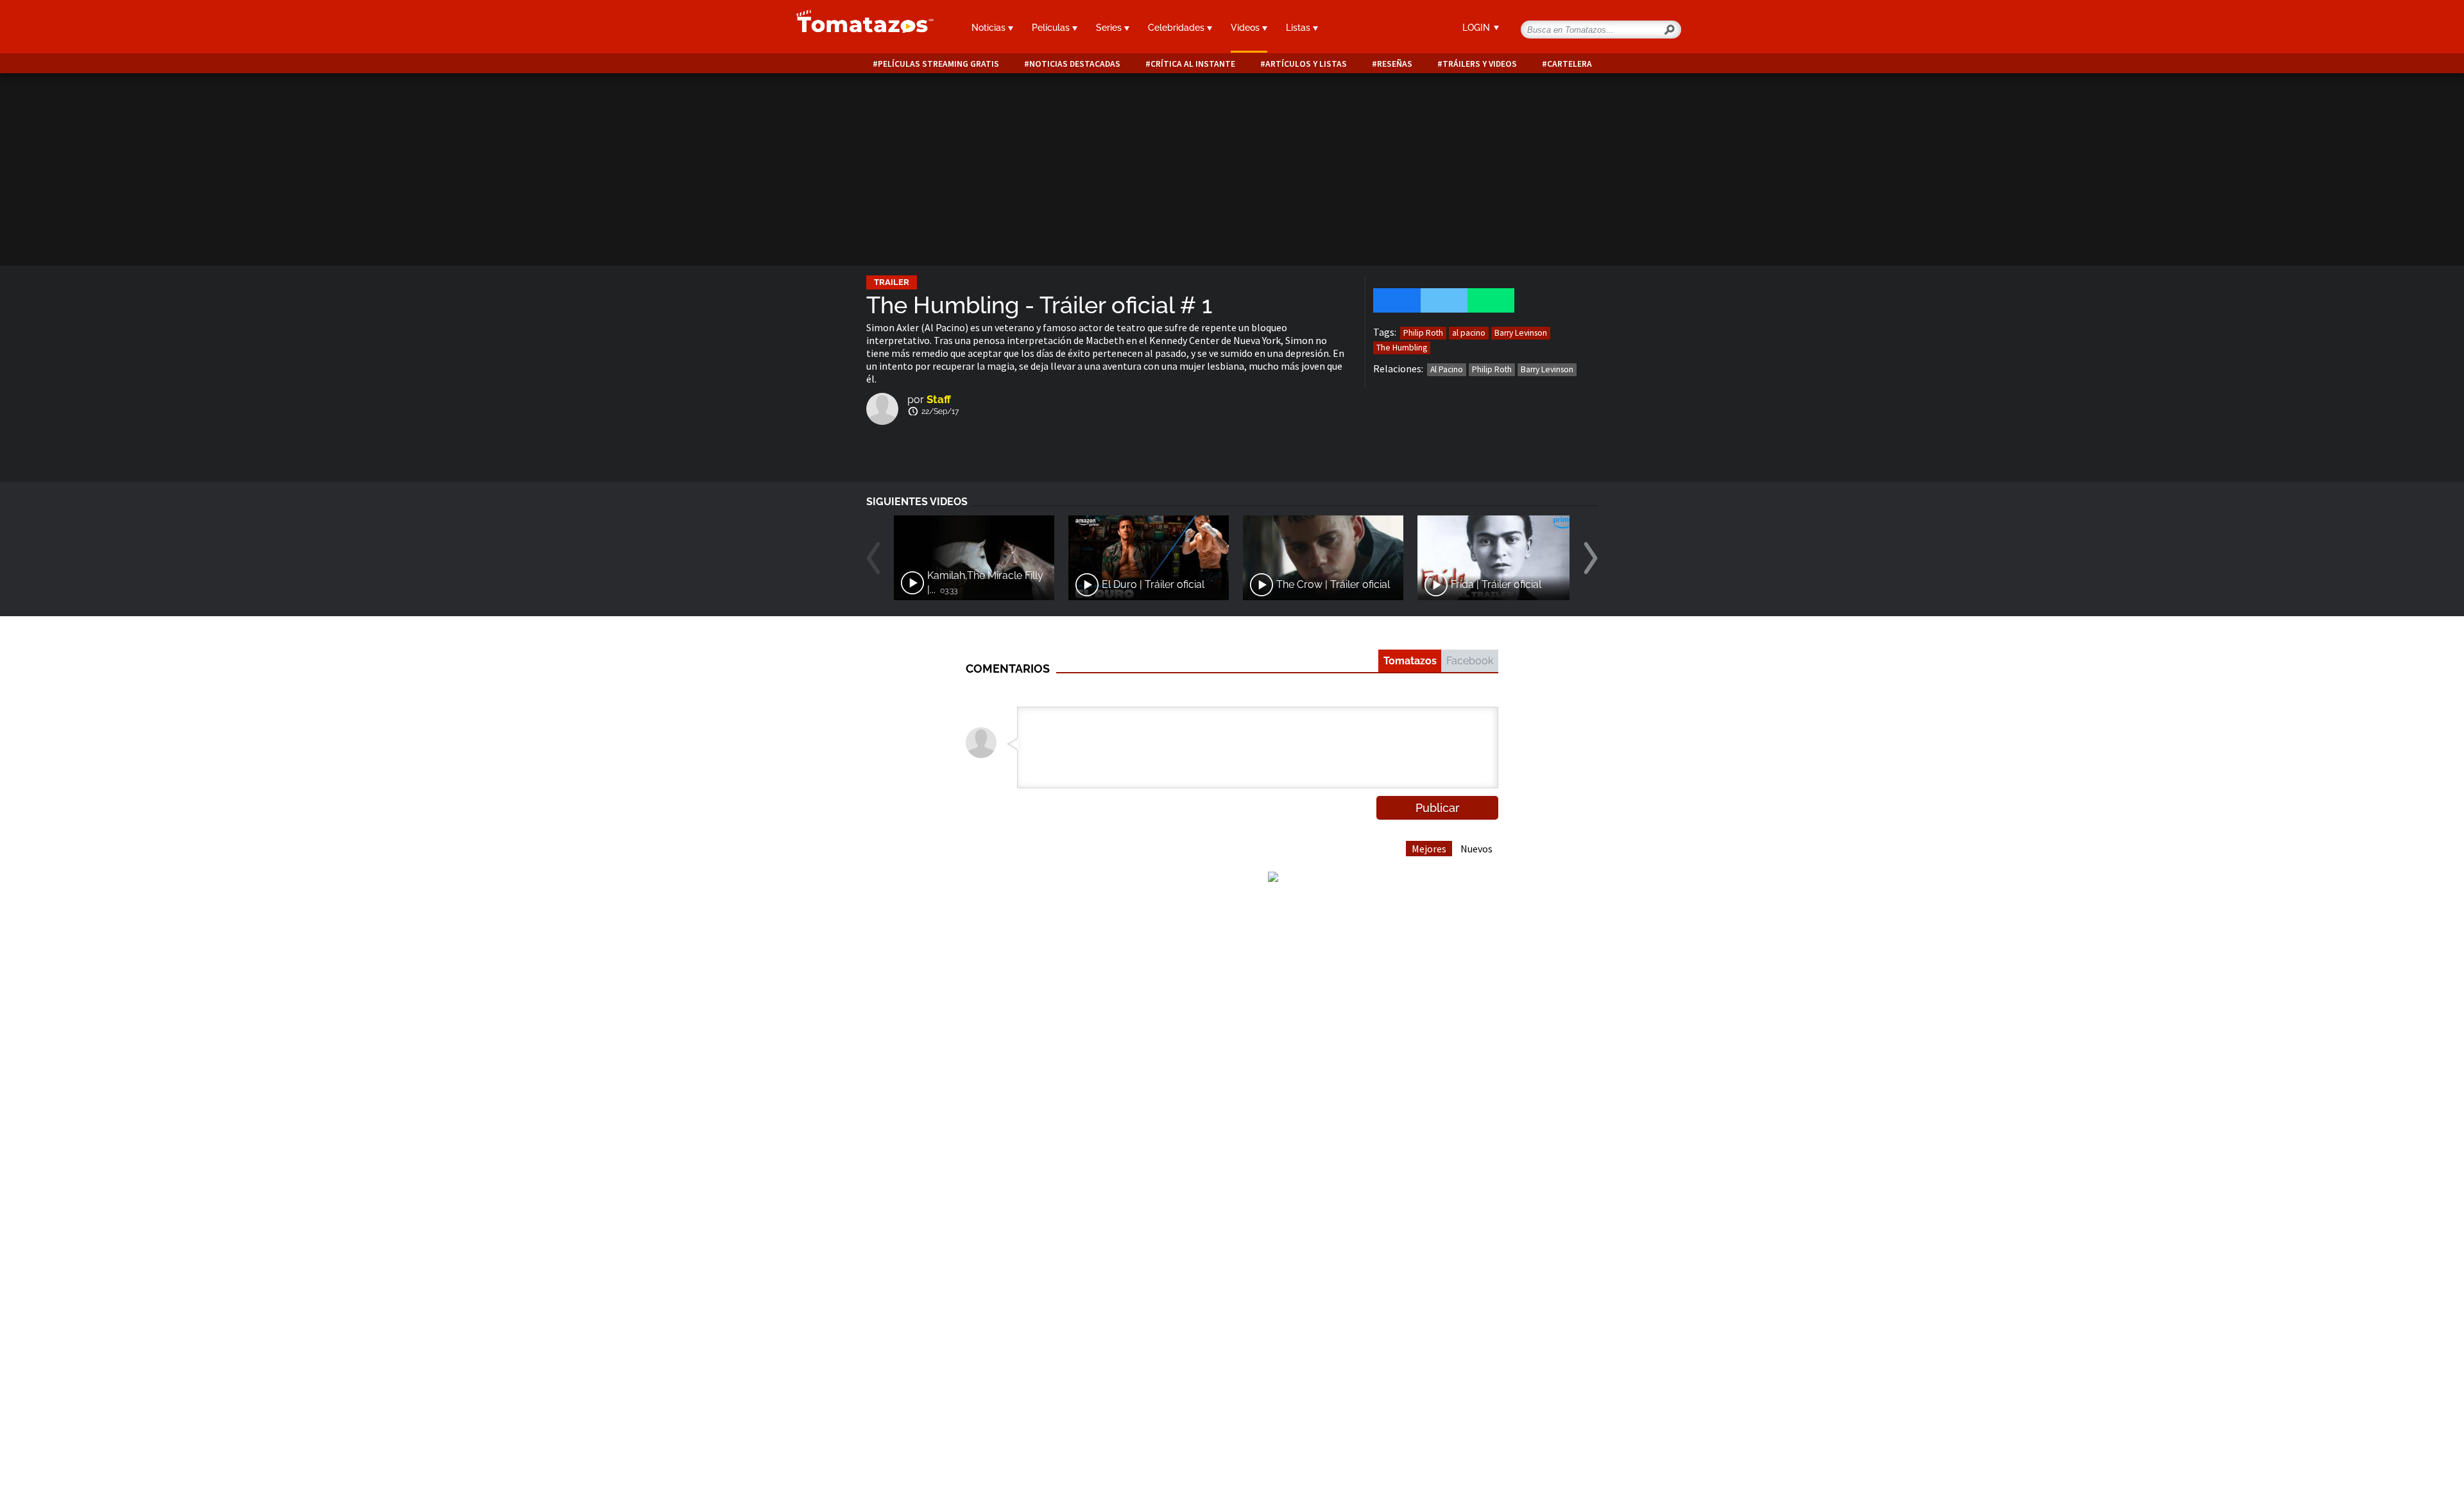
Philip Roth (1423, 333)
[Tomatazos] (860, 28)
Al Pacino (1447, 369)
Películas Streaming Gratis (938, 64)
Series (1110, 28)
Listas (1299, 28)
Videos (1246, 28)
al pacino (1469, 333)
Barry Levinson (1521, 333)
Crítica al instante (1193, 64)
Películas (1052, 28)
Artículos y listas (1306, 64)
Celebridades (1177, 28)
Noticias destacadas (1075, 64)
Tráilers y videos (1480, 64)
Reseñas (1395, 64)
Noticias (990, 28)
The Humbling (1402, 348)
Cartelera (1570, 64)
